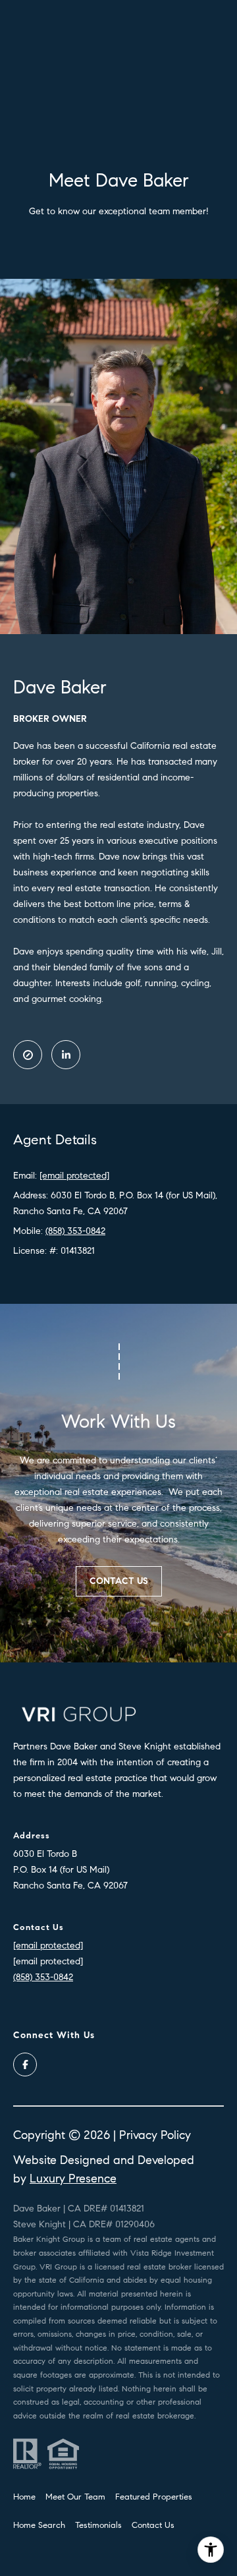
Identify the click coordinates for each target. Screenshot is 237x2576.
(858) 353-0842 (75, 1231)
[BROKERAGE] (28, 1055)
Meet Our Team (75, 2497)
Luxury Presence (73, 2179)
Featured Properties (154, 2497)
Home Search (39, 2525)
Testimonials (98, 2525)
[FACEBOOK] (25, 2064)
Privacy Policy (155, 2135)
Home (24, 2497)
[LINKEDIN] (66, 1055)
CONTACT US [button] (119, 1581)
